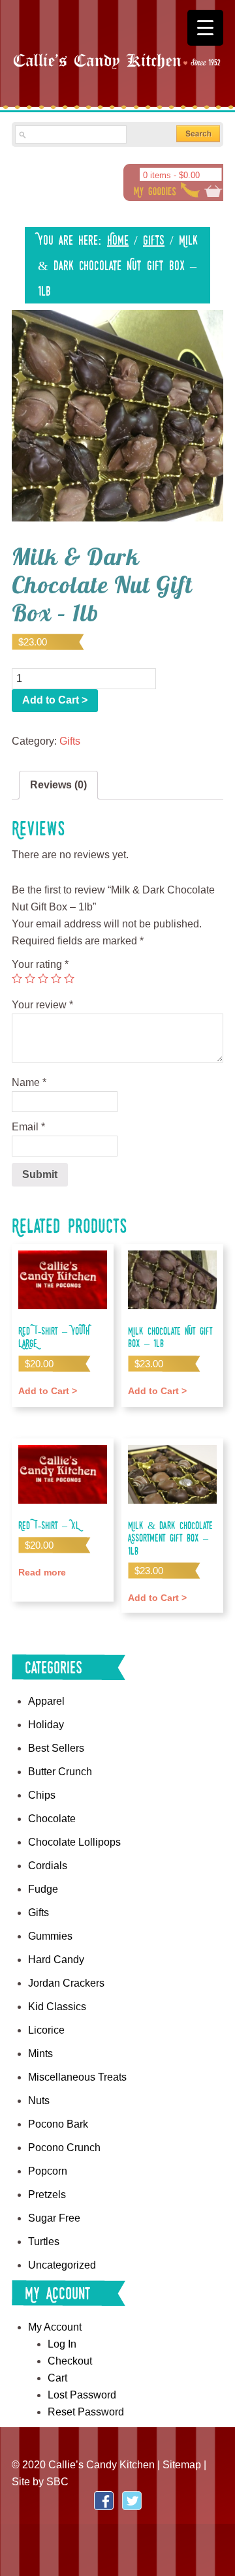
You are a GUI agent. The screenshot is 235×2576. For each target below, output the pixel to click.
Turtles (44, 2242)
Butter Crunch (60, 1772)
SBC (57, 2482)
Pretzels (47, 2195)
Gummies (50, 1936)
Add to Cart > (55, 700)
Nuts (39, 2101)
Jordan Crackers (66, 1983)
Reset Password (86, 2412)
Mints (40, 2054)
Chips (42, 1795)
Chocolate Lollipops (74, 1842)
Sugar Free (54, 2218)
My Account (55, 2327)
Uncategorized (62, 2265)
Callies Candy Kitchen (117, 72)
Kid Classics (57, 2007)
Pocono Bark (58, 2124)
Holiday (46, 1725)
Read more (42, 1572)
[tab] (58, 785)
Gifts (154, 240)
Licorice (46, 2030)
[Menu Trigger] (205, 28)
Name (29, 1082)
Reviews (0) (58, 785)
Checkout (70, 2361)
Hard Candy (56, 1960)
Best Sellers (56, 1748)
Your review (42, 1005)
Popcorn (48, 2171)
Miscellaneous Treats (77, 2077)
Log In (62, 2344)
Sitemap (182, 2465)
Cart (57, 2378)
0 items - (171, 175)
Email (28, 1127)
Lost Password (82, 2395)
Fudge (43, 1889)
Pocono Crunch (64, 2148)
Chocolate (52, 1819)
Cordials (48, 1866)
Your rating (40, 964)
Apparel (46, 1701)
